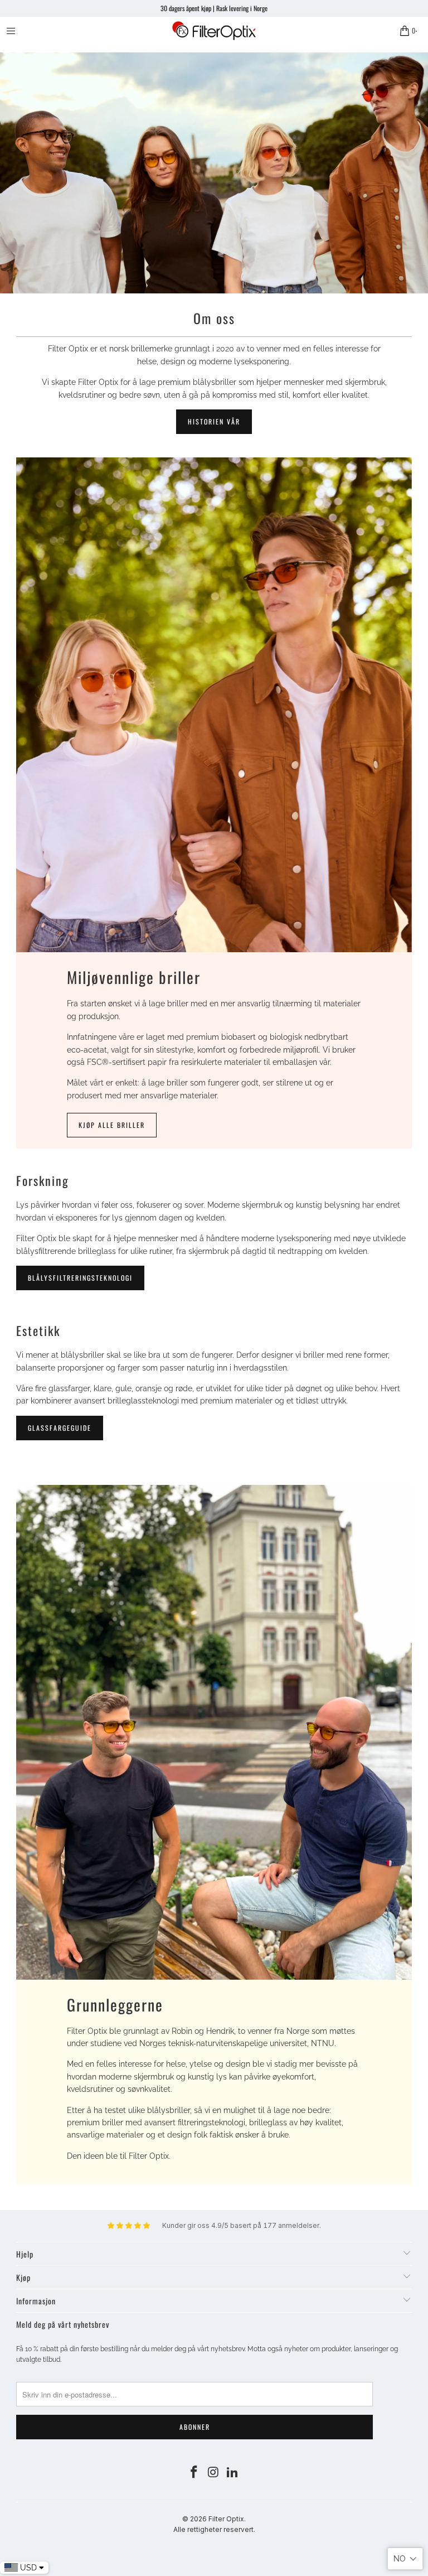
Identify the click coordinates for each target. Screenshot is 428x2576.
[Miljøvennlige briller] (214, 705)
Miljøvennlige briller (134, 977)
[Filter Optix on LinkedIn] (233, 2473)
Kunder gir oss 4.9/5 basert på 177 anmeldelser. (242, 2225)
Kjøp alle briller (112, 1125)
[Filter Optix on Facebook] (194, 2473)
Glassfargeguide (60, 1428)
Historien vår (214, 421)
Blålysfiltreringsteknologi (80, 1278)
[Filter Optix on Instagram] (213, 2473)
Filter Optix (226, 2519)
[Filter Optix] (214, 31)
